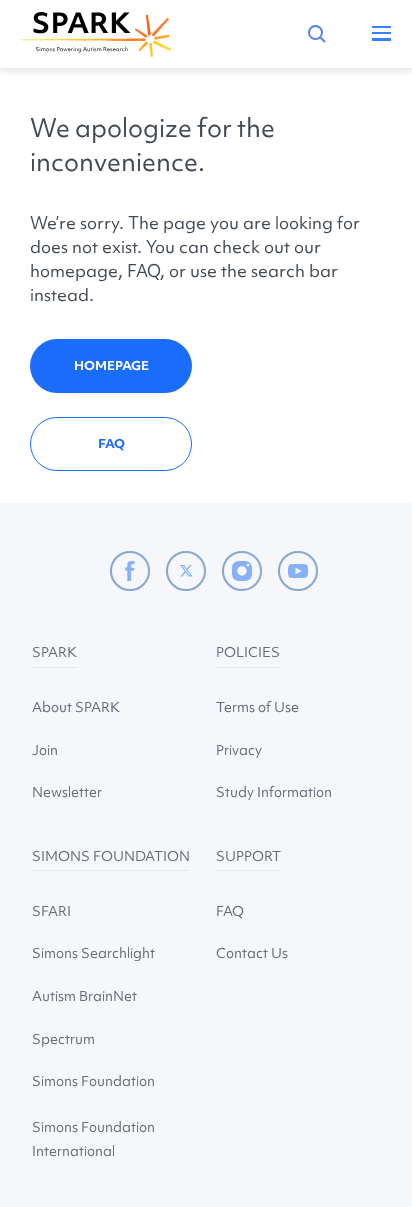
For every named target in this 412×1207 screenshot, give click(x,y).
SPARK (54, 652)
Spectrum (63, 1039)
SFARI (51, 911)
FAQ (230, 911)
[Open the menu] (375, 37)
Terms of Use (257, 707)
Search (317, 34)
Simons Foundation (111, 856)
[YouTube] (298, 571)
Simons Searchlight (93, 953)
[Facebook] (130, 571)
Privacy (239, 750)
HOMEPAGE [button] (111, 365)
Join (45, 750)
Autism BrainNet (84, 996)
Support (248, 856)
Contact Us (252, 953)
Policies (248, 652)
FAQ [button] (111, 443)
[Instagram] (242, 571)
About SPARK (76, 707)
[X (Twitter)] (186, 571)
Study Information (274, 792)
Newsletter (67, 792)
